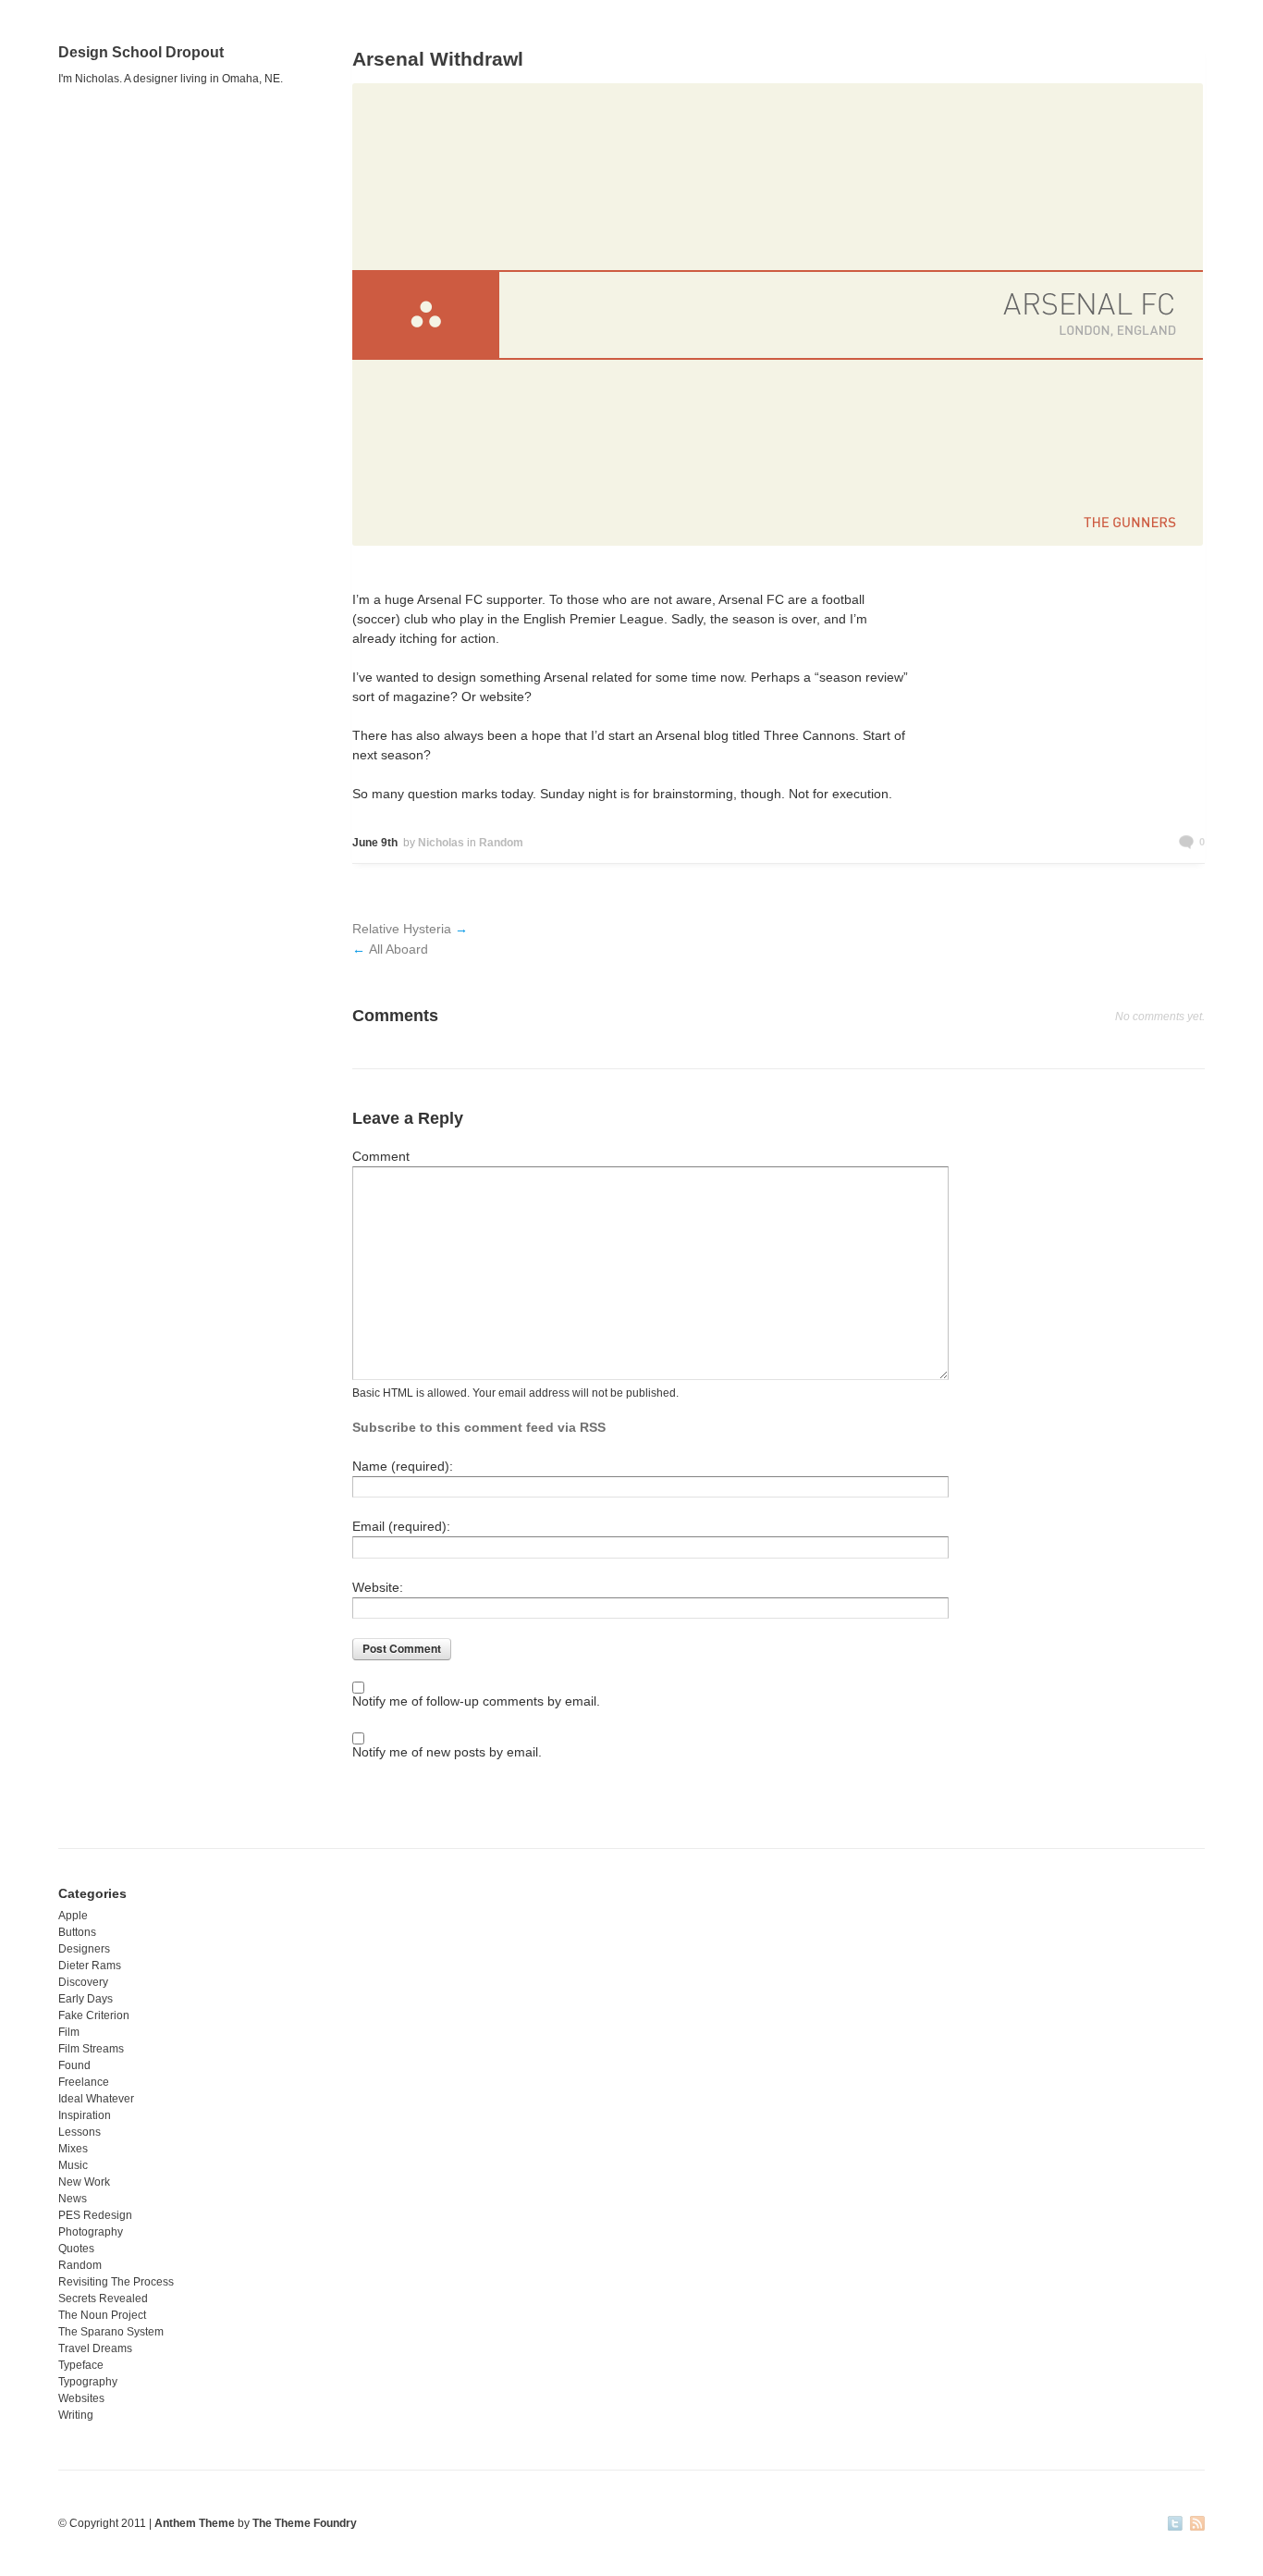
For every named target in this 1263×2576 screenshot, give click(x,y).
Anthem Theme (195, 2523)
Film (69, 2032)
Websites (81, 2398)
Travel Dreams (95, 2348)
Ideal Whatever (96, 2099)
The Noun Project (102, 2315)
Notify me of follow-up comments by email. (476, 1701)
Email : (401, 1526)
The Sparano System (111, 2332)
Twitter (1175, 2525)
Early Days (86, 1999)
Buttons (77, 1932)
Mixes (73, 2149)
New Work (84, 2182)
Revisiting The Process (116, 2282)
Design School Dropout (141, 52)
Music (73, 2165)
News (73, 2199)
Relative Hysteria (402, 929)
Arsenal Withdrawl (438, 59)
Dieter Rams (90, 1966)
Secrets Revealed (103, 2299)
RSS (1197, 2525)
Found (74, 2065)
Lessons (80, 2132)
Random (501, 843)
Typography (88, 2382)
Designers (84, 1949)
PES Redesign (95, 2215)
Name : (403, 1466)
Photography (91, 2232)
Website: (378, 1587)
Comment (381, 1156)
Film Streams (91, 2049)
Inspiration (85, 2115)
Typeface (81, 2365)
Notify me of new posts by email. (447, 1752)
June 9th (375, 843)
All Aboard (399, 949)
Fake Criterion (94, 2015)
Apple (73, 1916)
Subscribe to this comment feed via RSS (479, 1427)
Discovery (83, 1982)
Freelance (84, 2082)
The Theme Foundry (305, 2523)
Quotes (76, 2249)
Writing (76, 2415)
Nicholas (441, 843)
